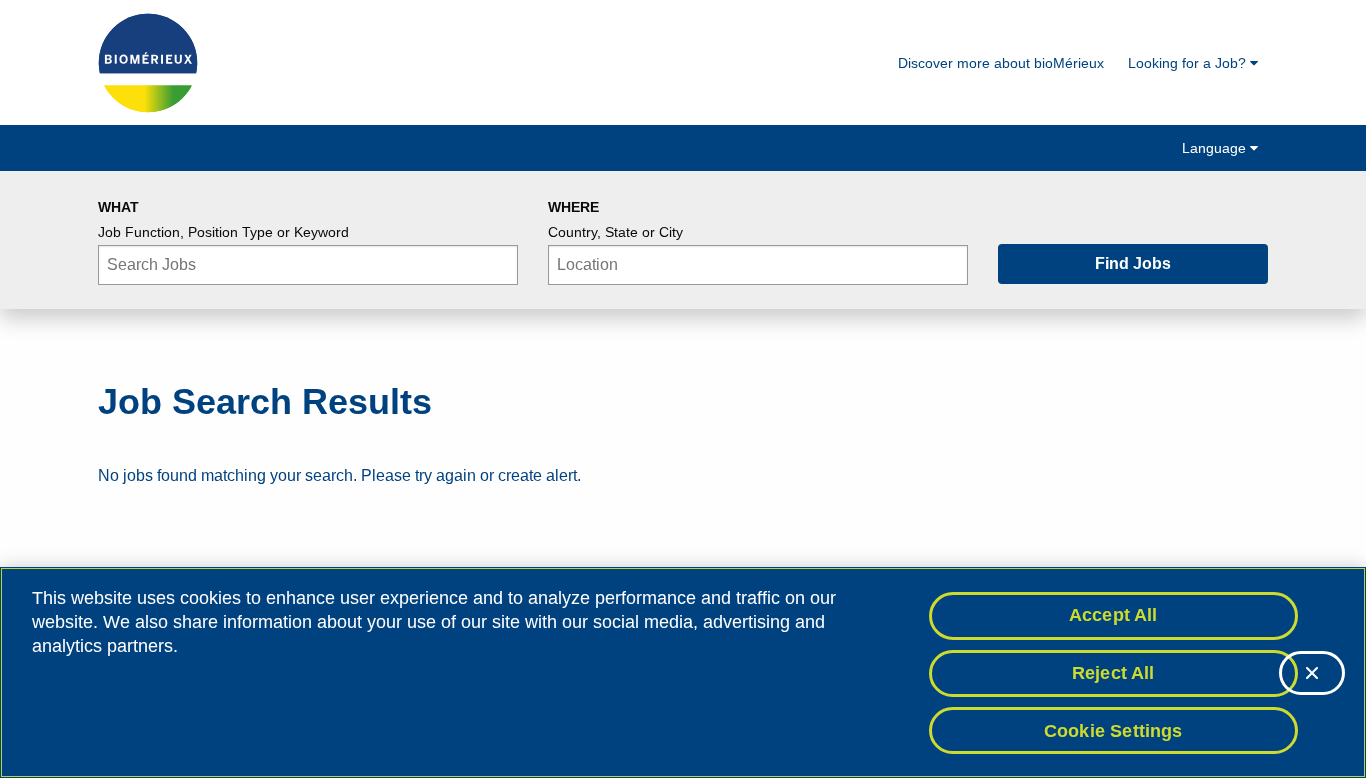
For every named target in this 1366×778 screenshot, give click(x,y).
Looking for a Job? (1189, 63)
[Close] (1312, 673)
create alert (537, 475)
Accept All (1113, 615)
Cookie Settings (1113, 730)
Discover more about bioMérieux (1001, 63)
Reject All (1113, 673)
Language (1216, 148)
